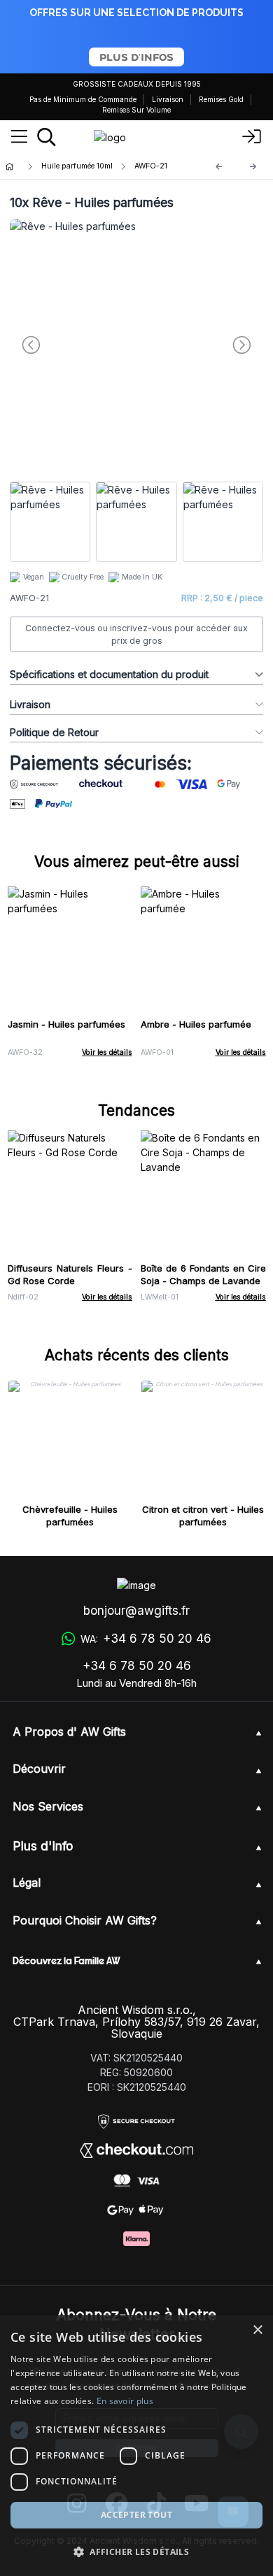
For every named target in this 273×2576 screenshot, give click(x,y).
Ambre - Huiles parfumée (196, 1024)
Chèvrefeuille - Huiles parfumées (70, 1516)
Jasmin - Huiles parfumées (66, 1024)
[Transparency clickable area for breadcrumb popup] (83, 167)
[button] (136, 2552)
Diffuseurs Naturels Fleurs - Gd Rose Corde (70, 1274)
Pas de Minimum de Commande (83, 99)
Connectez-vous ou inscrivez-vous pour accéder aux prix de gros (136, 634)
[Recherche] (47, 137)
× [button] (257, 2330)
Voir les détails (107, 1052)
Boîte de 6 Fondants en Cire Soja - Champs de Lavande (203, 1274)
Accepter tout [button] (136, 2515)
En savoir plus (125, 2401)
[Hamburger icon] (19, 137)
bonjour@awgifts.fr (136, 1611)
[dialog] (136, 2446)
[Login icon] (252, 137)
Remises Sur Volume (136, 110)
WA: (146, 1639)
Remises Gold (221, 99)
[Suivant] (253, 167)
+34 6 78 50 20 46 (137, 1666)
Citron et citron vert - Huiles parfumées (203, 1516)
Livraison (168, 99)
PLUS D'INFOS (136, 57)
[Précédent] (219, 167)
